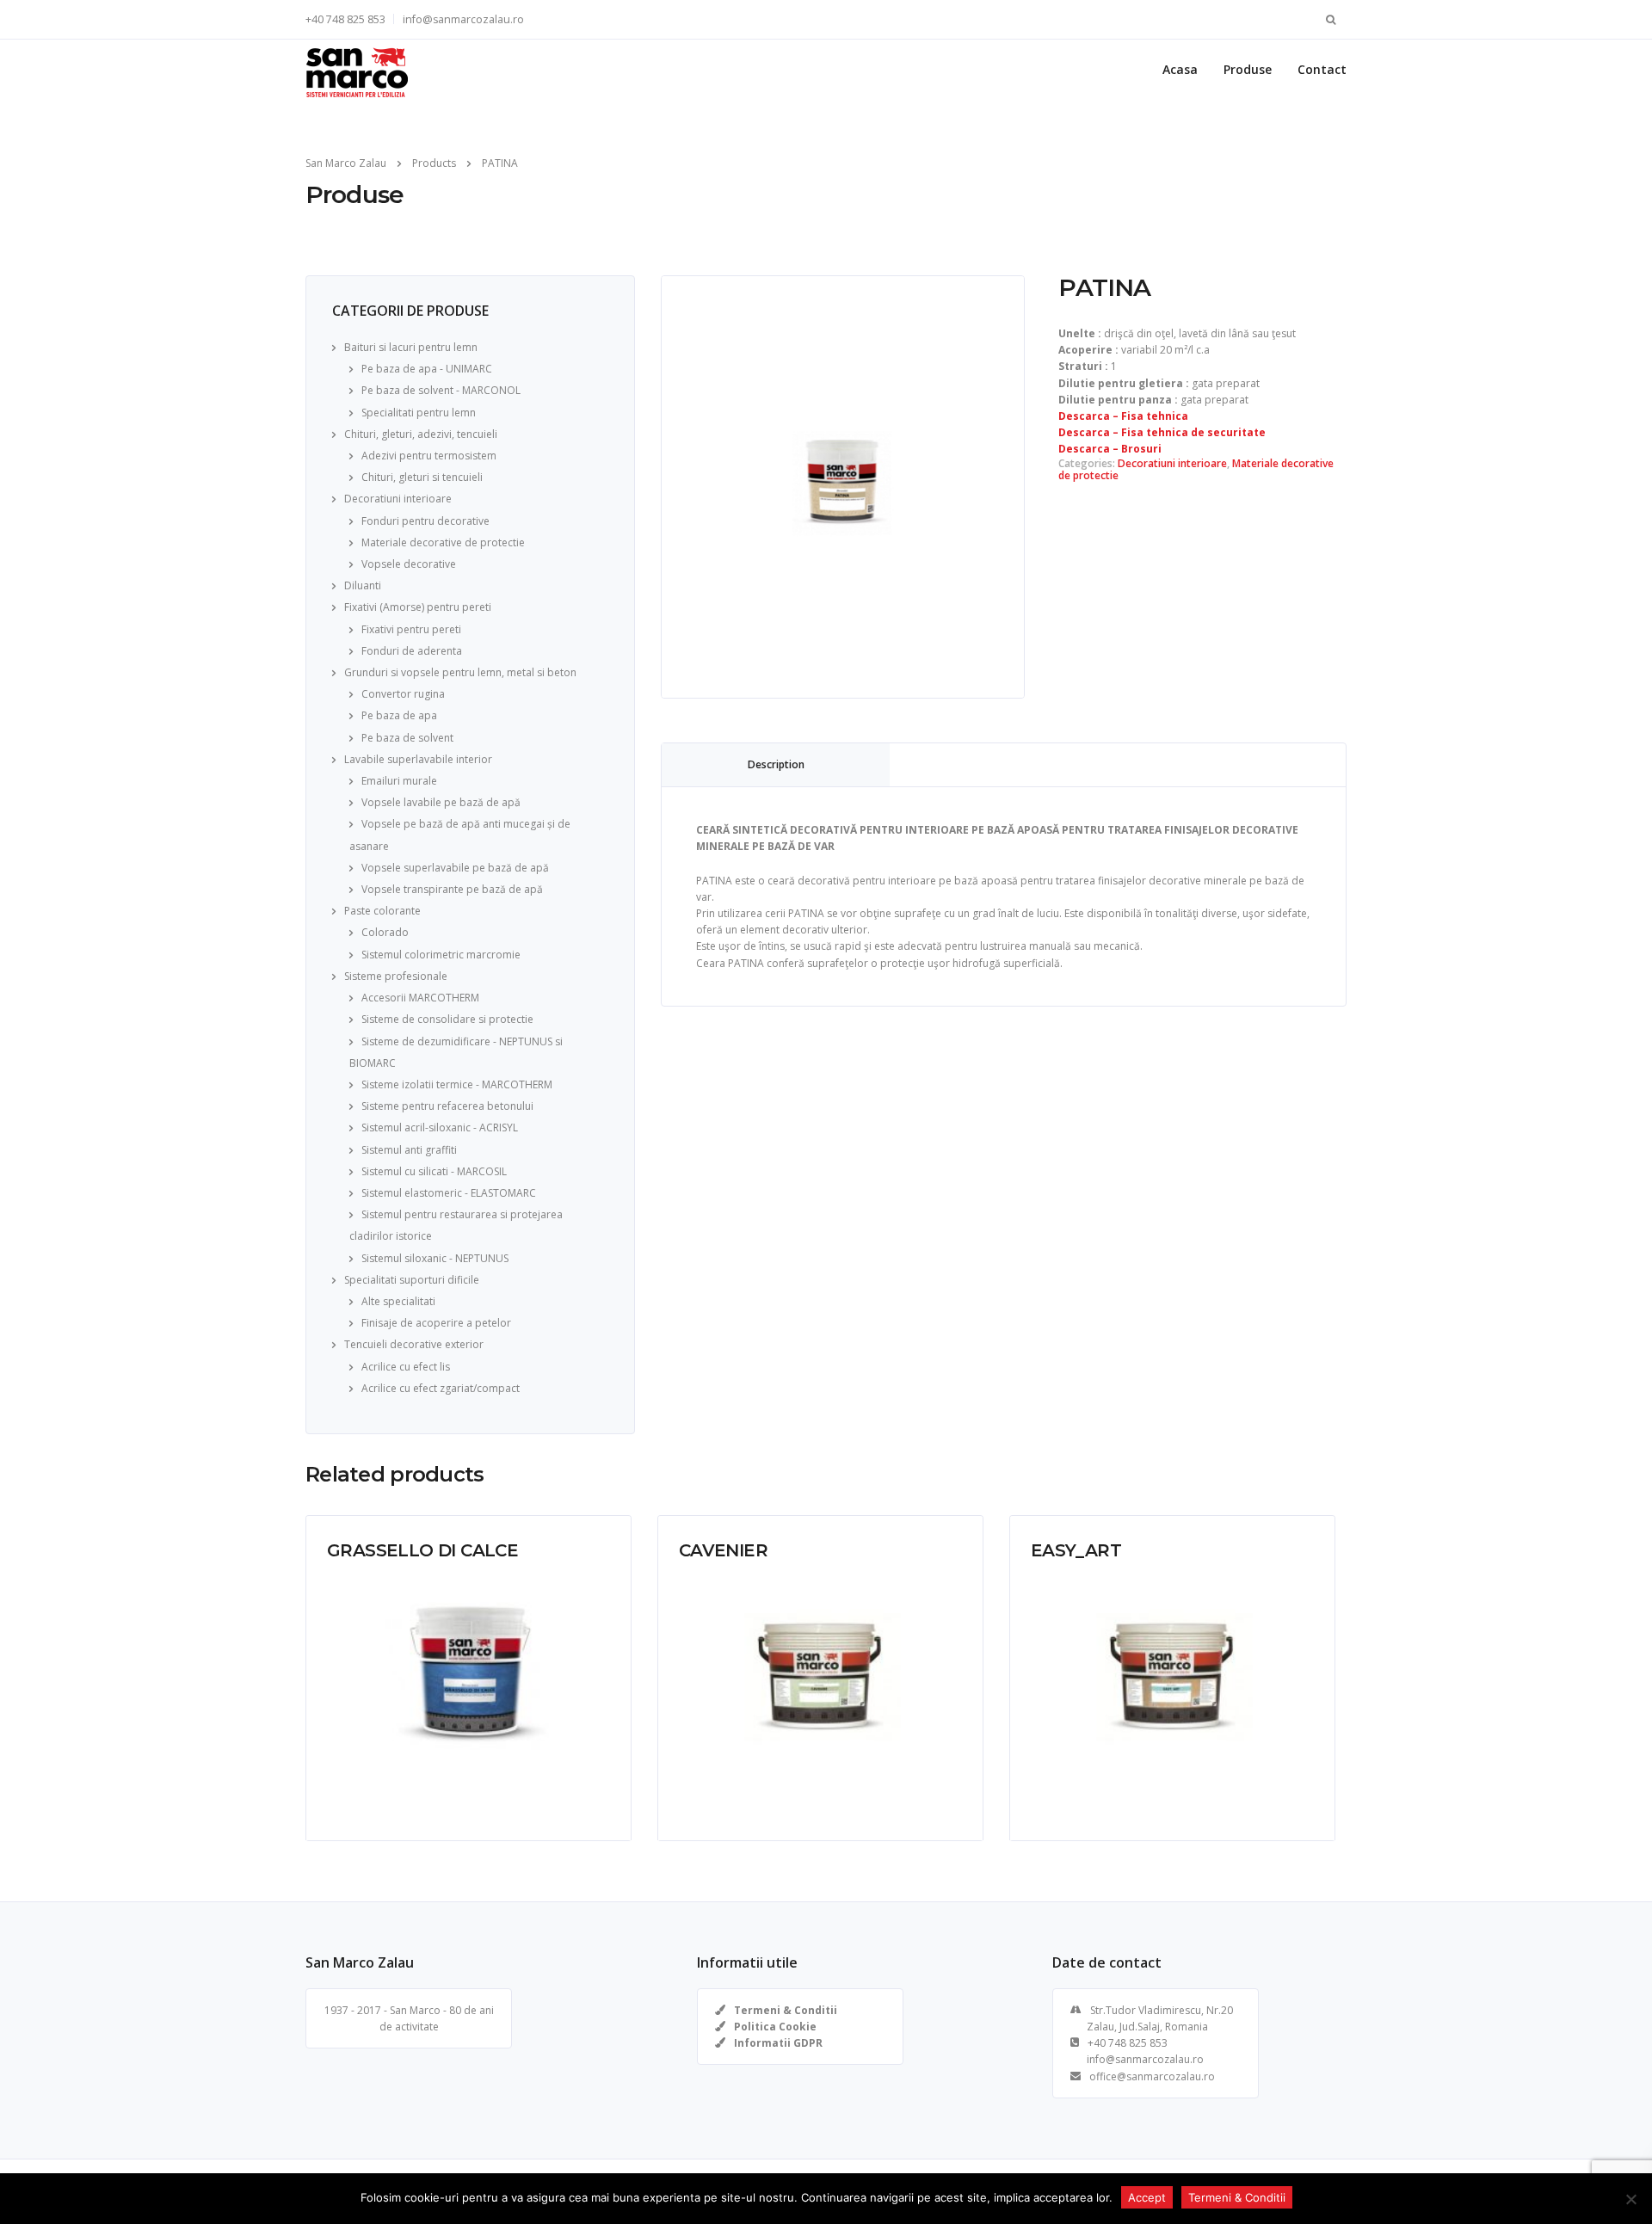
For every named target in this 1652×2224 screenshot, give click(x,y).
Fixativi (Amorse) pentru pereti (418, 607)
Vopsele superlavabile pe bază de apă (455, 868)
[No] (1630, 2199)
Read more (354, 1814)
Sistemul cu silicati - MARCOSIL (434, 1171)
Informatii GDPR (778, 2043)
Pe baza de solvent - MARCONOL (441, 390)
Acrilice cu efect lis (406, 1367)
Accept (1147, 2197)
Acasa (1180, 69)
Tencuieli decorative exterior (414, 1344)
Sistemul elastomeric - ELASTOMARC (449, 1193)
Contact (1322, 69)
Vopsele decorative (409, 564)
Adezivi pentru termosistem (429, 456)
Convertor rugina (403, 694)
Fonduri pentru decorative (425, 521)
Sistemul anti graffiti (409, 1150)
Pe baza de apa (399, 715)
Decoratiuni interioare (398, 499)
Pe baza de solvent (407, 738)
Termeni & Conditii (786, 2010)
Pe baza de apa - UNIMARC (427, 369)
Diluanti (363, 585)
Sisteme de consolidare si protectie (447, 1019)
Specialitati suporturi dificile (412, 1280)
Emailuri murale (399, 781)
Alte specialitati (398, 1301)
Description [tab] (776, 764)
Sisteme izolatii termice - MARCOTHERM (457, 1084)
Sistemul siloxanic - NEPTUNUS (435, 1258)
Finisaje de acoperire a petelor (436, 1323)
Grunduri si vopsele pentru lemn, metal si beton (460, 672)
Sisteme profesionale (396, 976)
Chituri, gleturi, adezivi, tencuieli (421, 434)
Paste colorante (382, 911)
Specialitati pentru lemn (419, 413)
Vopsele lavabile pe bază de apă (441, 802)
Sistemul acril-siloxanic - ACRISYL (440, 1127)
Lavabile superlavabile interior (418, 759)
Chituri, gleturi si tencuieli (422, 477)
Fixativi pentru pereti (411, 629)
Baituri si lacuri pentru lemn (411, 347)
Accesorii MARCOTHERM (420, 998)
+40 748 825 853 (345, 19)
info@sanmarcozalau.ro (463, 19)
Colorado (385, 932)
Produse (1248, 69)
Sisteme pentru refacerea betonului (447, 1106)
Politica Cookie (775, 2027)
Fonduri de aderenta (412, 651)
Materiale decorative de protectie (443, 542)
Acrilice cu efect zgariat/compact (441, 1388)
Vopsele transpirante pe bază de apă (452, 889)
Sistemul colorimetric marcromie (441, 955)
